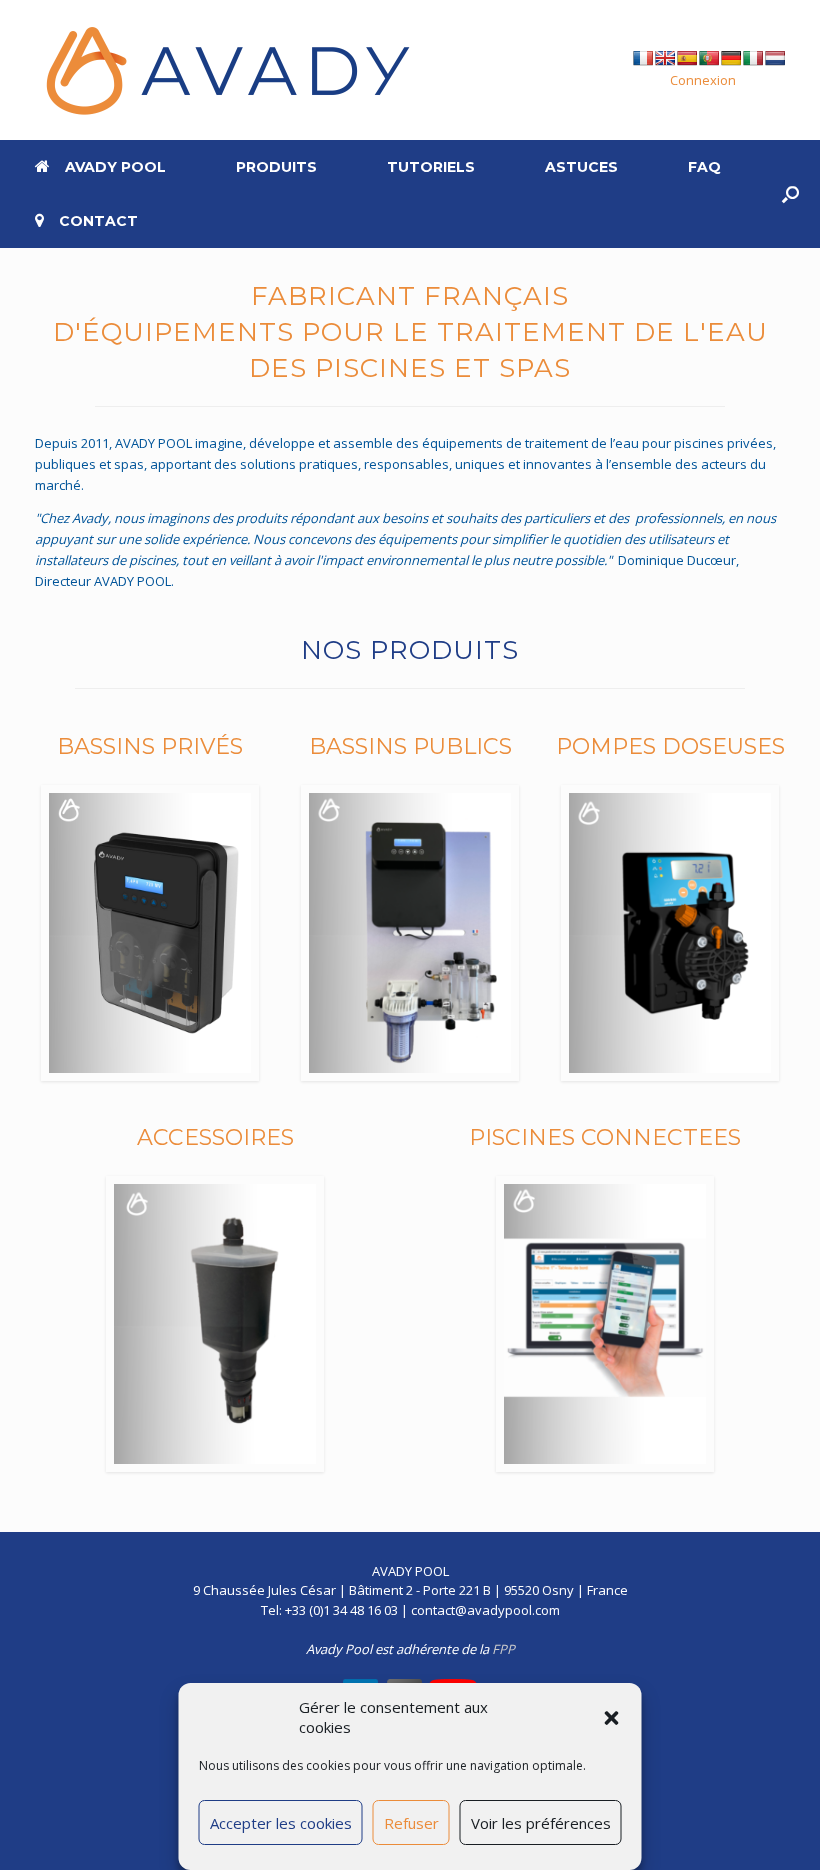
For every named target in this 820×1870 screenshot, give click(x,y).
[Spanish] (687, 58)
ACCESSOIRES (215, 1137)
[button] (612, 1718)
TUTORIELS (431, 167)
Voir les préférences (541, 1823)
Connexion (703, 80)
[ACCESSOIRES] (215, 1324)
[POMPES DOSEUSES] (670, 933)
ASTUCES (581, 167)
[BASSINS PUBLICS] (410, 933)
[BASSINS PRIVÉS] (150, 933)
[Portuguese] (709, 58)
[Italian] (753, 58)
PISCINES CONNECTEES (605, 1137)
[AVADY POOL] (225, 70)
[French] (643, 58)
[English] (665, 58)
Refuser (411, 1823)
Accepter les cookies (281, 1823)
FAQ (704, 167)
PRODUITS (276, 167)
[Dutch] (775, 58)
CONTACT (98, 221)
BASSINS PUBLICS (410, 746)
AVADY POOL (115, 167)
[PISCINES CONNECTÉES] (605, 1324)
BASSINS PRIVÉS (150, 746)
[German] (731, 58)
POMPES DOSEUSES (670, 746)
